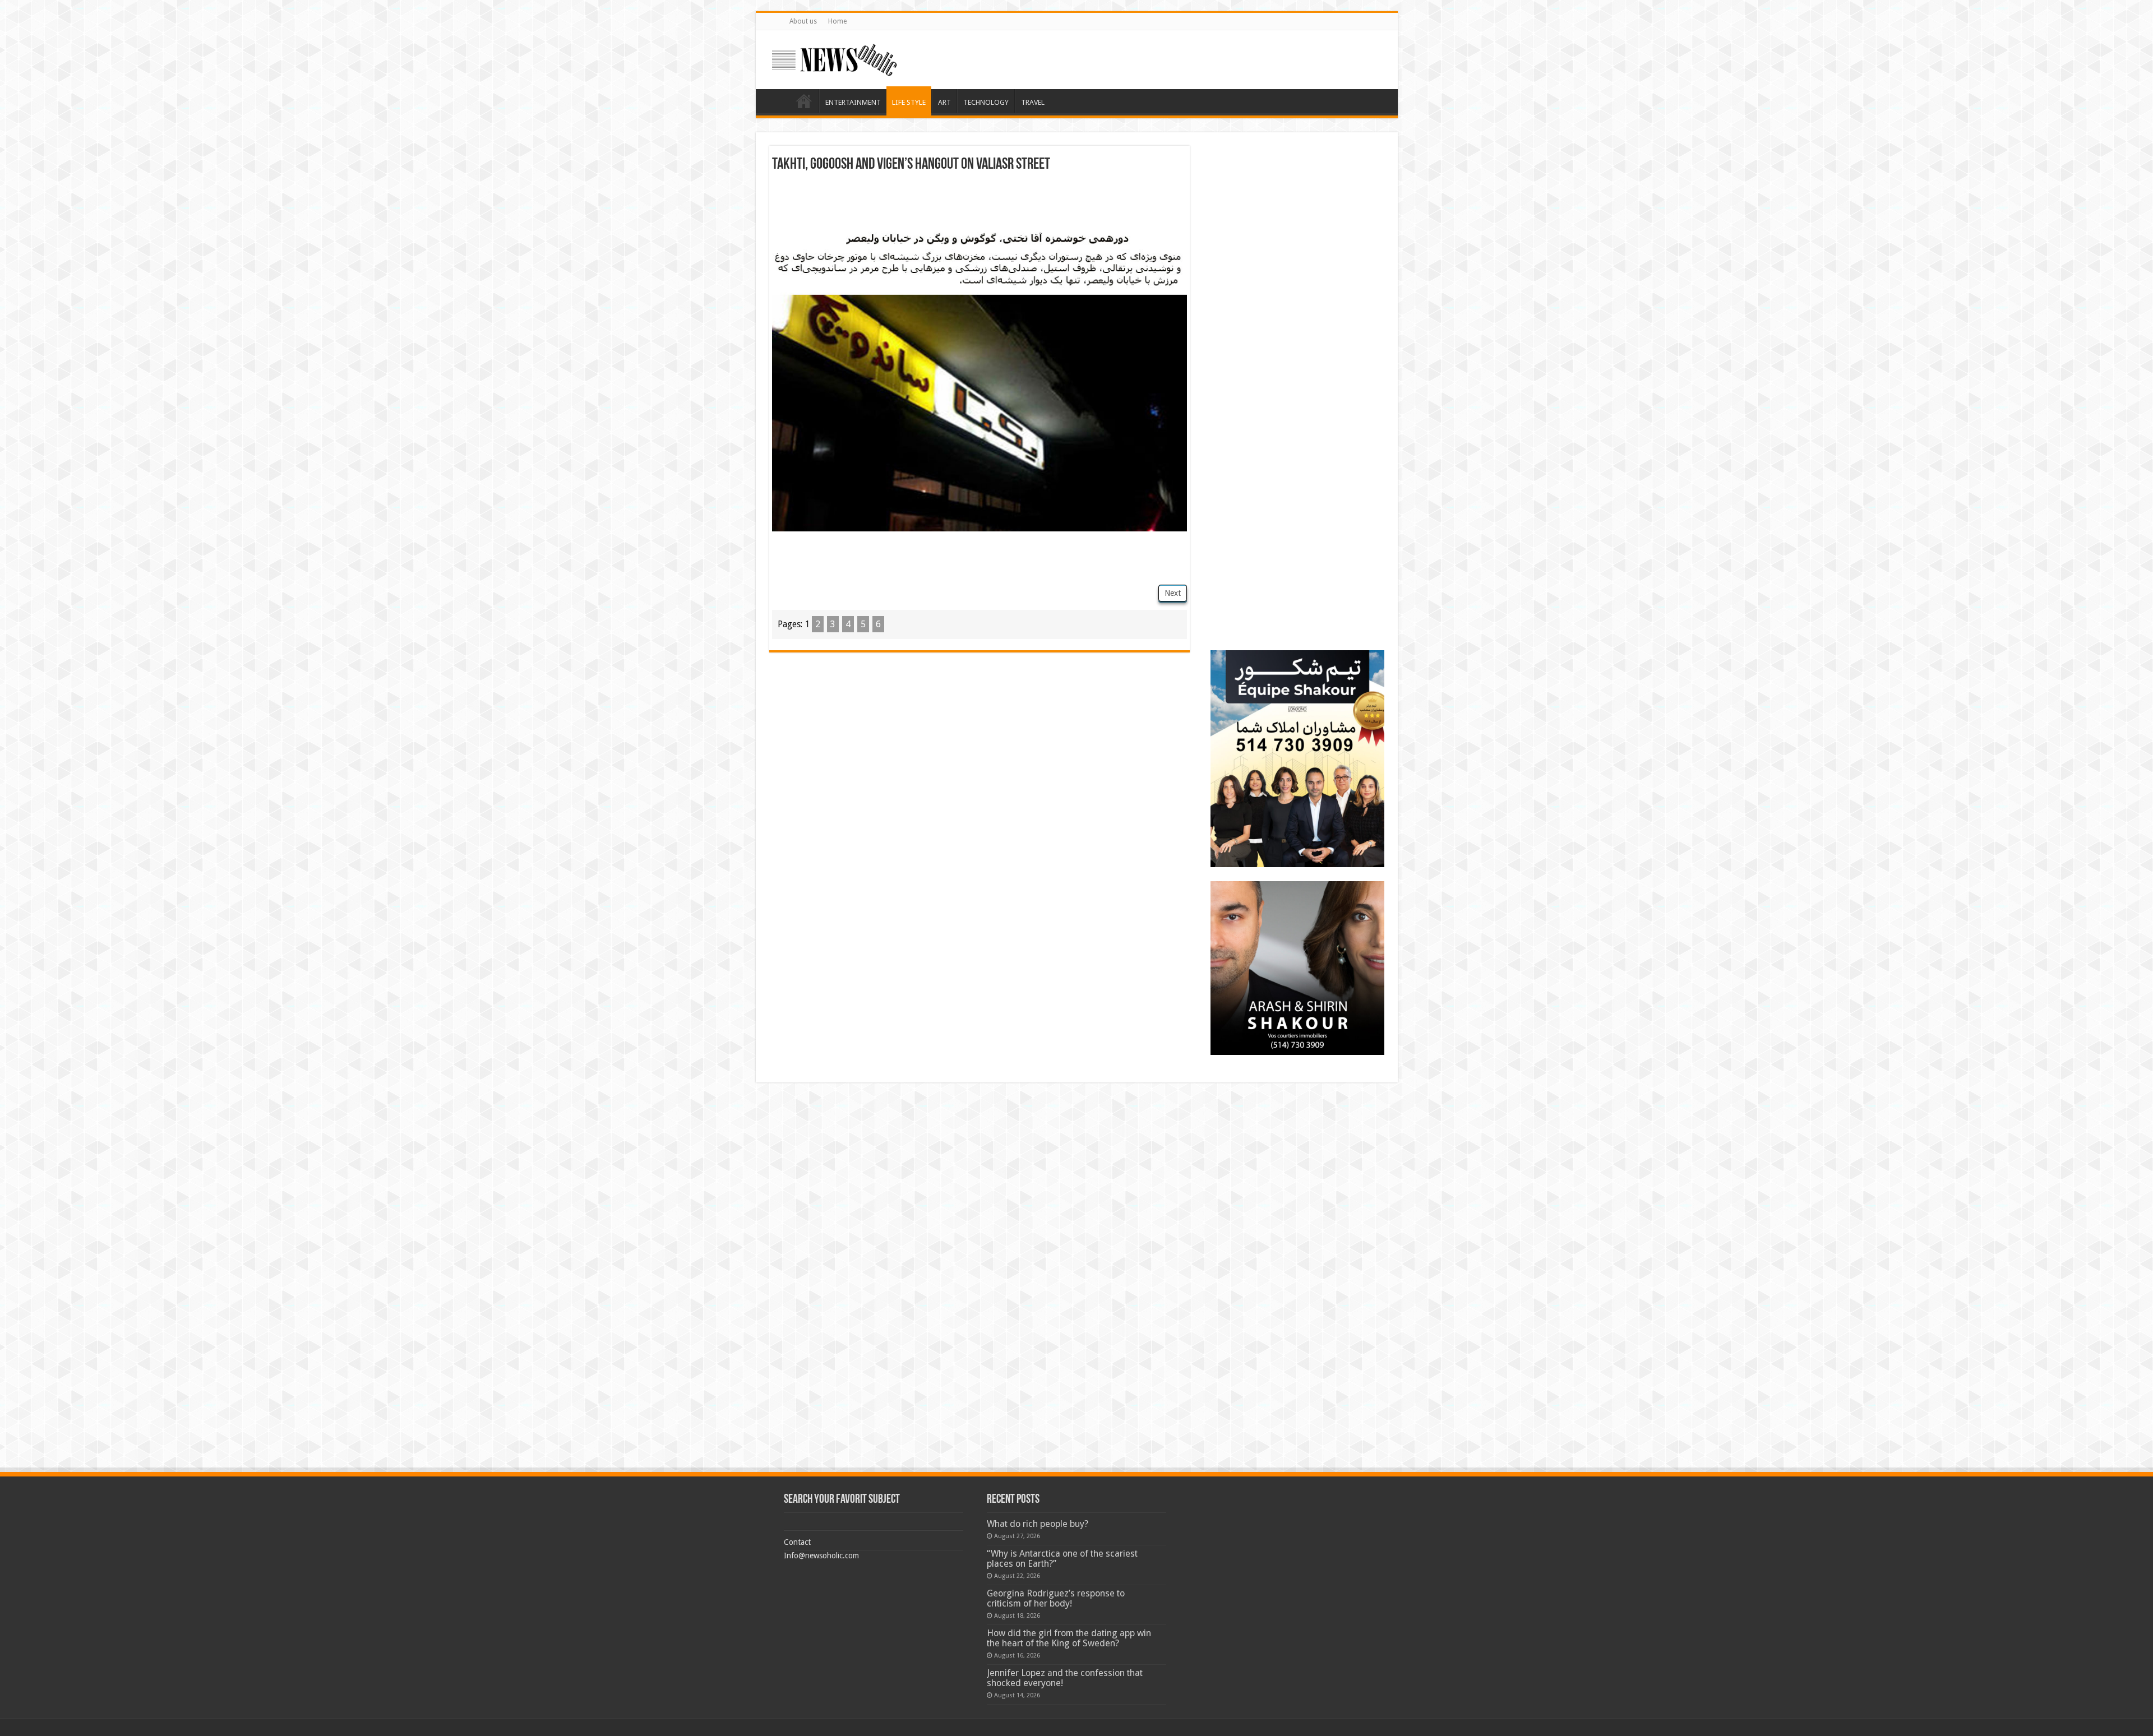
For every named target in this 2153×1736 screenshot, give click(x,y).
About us (803, 21)
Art (944, 102)
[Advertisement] (980, 203)
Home (837, 21)
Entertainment (853, 102)
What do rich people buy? (1038, 1524)
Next (1173, 593)
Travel (1033, 102)
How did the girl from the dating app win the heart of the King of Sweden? (1069, 1638)
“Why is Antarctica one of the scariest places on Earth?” (1062, 1559)
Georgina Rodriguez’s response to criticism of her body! (1056, 1598)
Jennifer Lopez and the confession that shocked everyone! (1065, 1678)
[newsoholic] (834, 58)
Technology (986, 102)
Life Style (909, 102)
